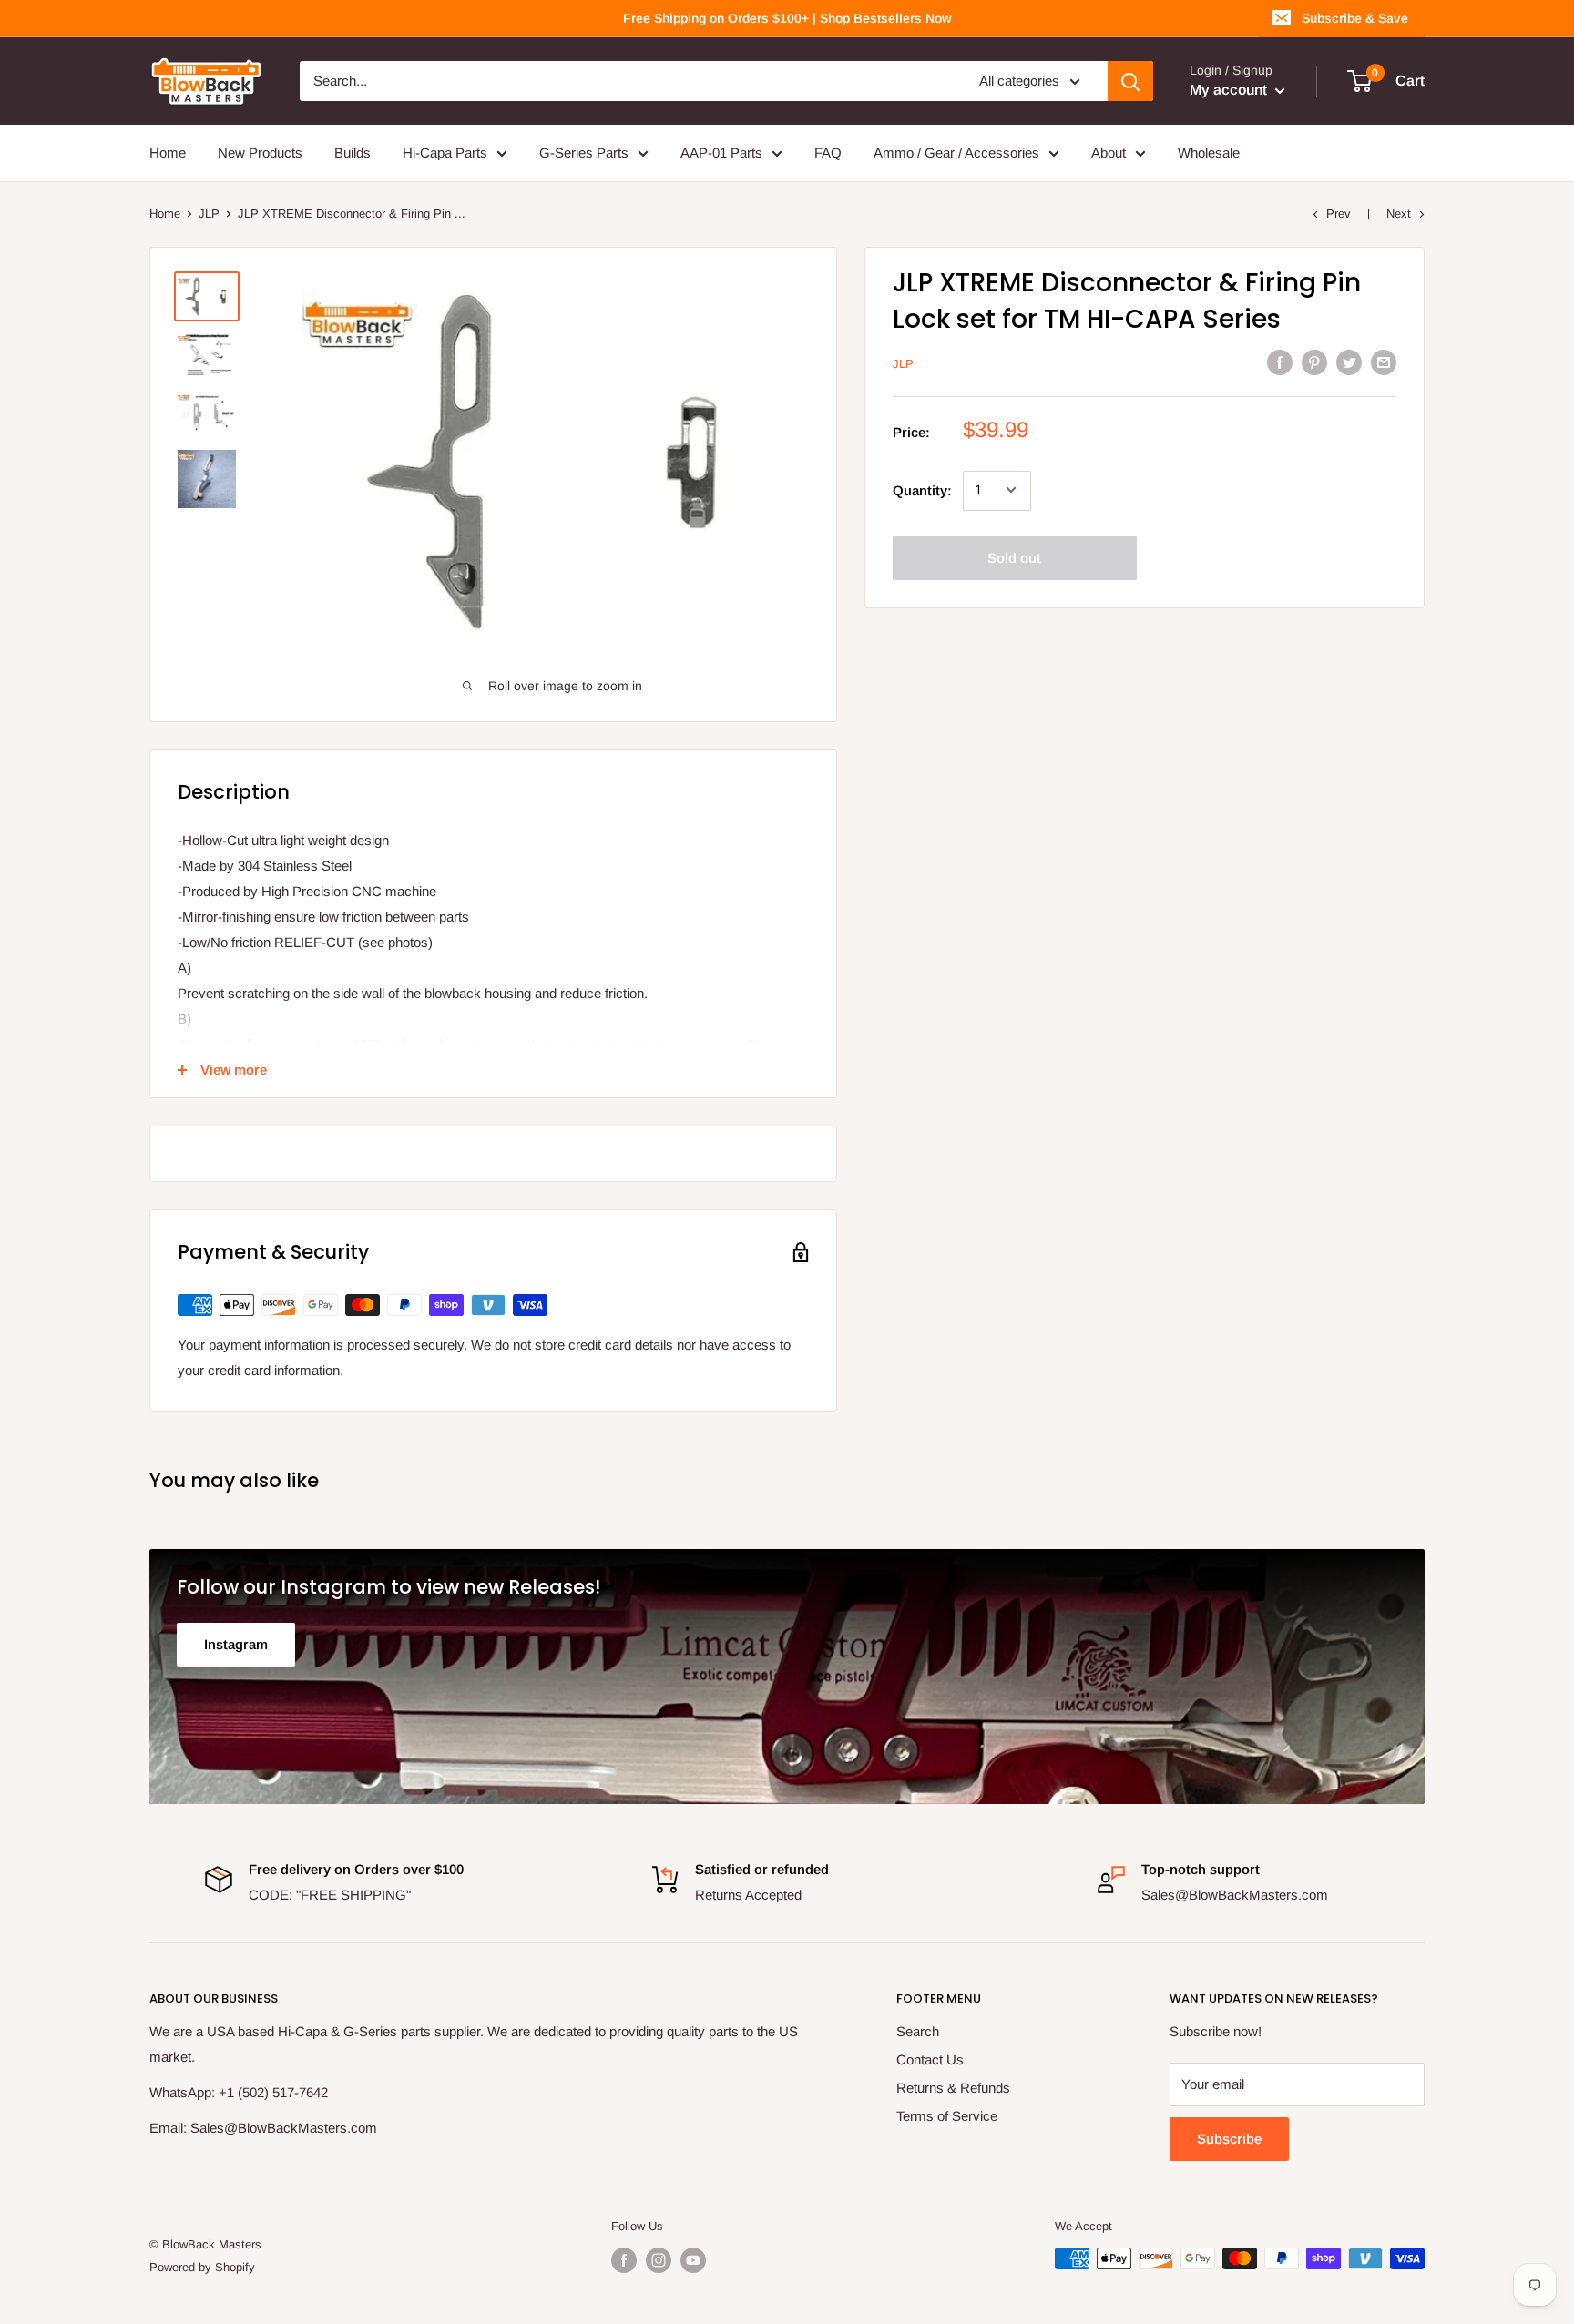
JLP (209, 214)
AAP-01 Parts (721, 153)
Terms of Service (947, 2116)
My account (1230, 90)
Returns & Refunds (953, 2088)
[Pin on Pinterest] (1314, 362)
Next (1399, 214)
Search (918, 2031)
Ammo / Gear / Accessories (956, 153)
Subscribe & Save (1355, 18)
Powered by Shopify (202, 2267)
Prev (1339, 214)
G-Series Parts (584, 153)
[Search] (1130, 81)
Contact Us (930, 2059)
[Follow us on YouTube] (693, 2260)
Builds (353, 153)
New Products (260, 153)
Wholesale (1209, 153)
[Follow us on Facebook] (624, 2260)
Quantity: (922, 489)
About (1109, 153)
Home (168, 153)
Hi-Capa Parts (445, 153)
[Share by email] (1384, 362)
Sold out (1014, 557)
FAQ (828, 153)
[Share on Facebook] (1280, 362)
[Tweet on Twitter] (1349, 362)
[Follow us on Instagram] (659, 2260)
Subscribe (1229, 2139)
